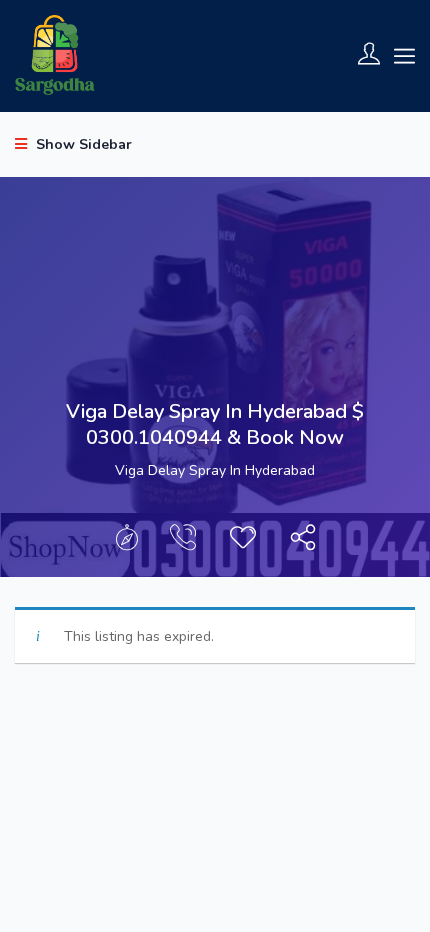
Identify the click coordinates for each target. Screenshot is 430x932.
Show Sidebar (82, 144)
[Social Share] (303, 542)
